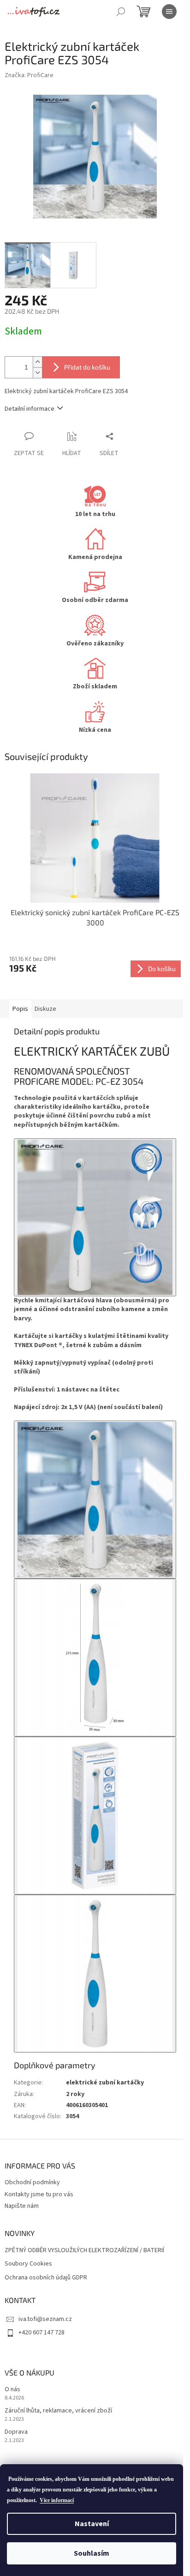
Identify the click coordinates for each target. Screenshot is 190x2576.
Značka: (29, 75)
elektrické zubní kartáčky (105, 2083)
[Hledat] (121, 12)
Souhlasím (92, 2553)
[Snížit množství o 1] (37, 373)
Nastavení (92, 2524)
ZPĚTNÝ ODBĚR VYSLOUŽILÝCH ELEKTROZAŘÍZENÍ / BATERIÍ (84, 2251)
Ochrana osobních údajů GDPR (46, 2278)
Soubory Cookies (28, 2264)
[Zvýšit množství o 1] (37, 362)
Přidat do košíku (87, 367)
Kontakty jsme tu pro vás (39, 2194)
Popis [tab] (20, 1009)
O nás (12, 2390)
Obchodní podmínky (32, 2182)
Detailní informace (30, 409)
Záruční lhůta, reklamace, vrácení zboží (58, 2411)
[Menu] (169, 12)
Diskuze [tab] (45, 1009)
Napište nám (22, 2206)
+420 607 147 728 (42, 2333)
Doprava (16, 2432)
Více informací (57, 2500)
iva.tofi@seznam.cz (45, 2319)
